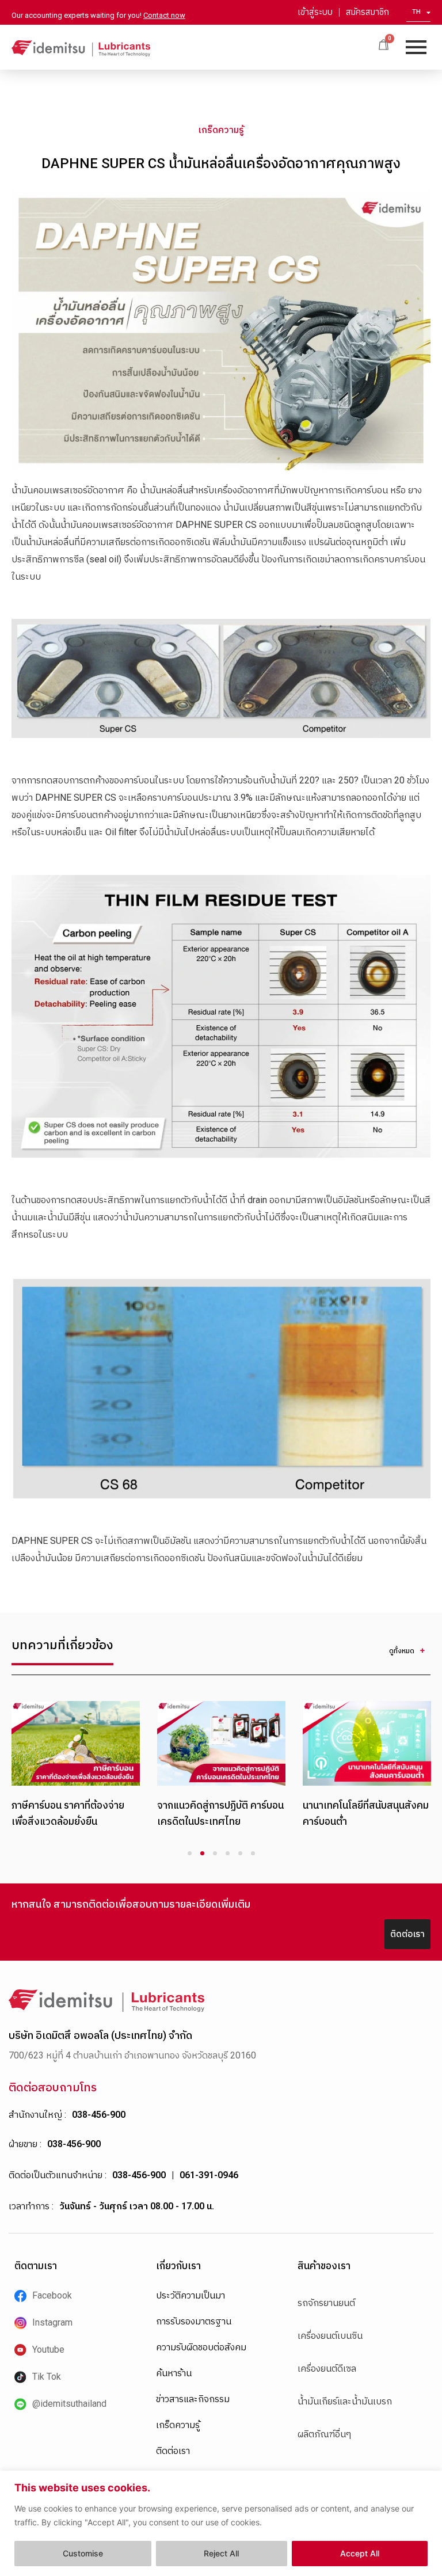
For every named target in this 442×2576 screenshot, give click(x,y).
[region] (221, 2523)
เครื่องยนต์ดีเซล (327, 2368)
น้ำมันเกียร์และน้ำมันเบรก (345, 2401)
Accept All (360, 2553)
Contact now (164, 15)
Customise (83, 2553)
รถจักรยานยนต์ (326, 2303)
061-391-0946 (209, 2175)
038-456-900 (99, 2115)
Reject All (221, 2553)
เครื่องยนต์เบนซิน (330, 2336)
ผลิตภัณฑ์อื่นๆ (324, 2434)
